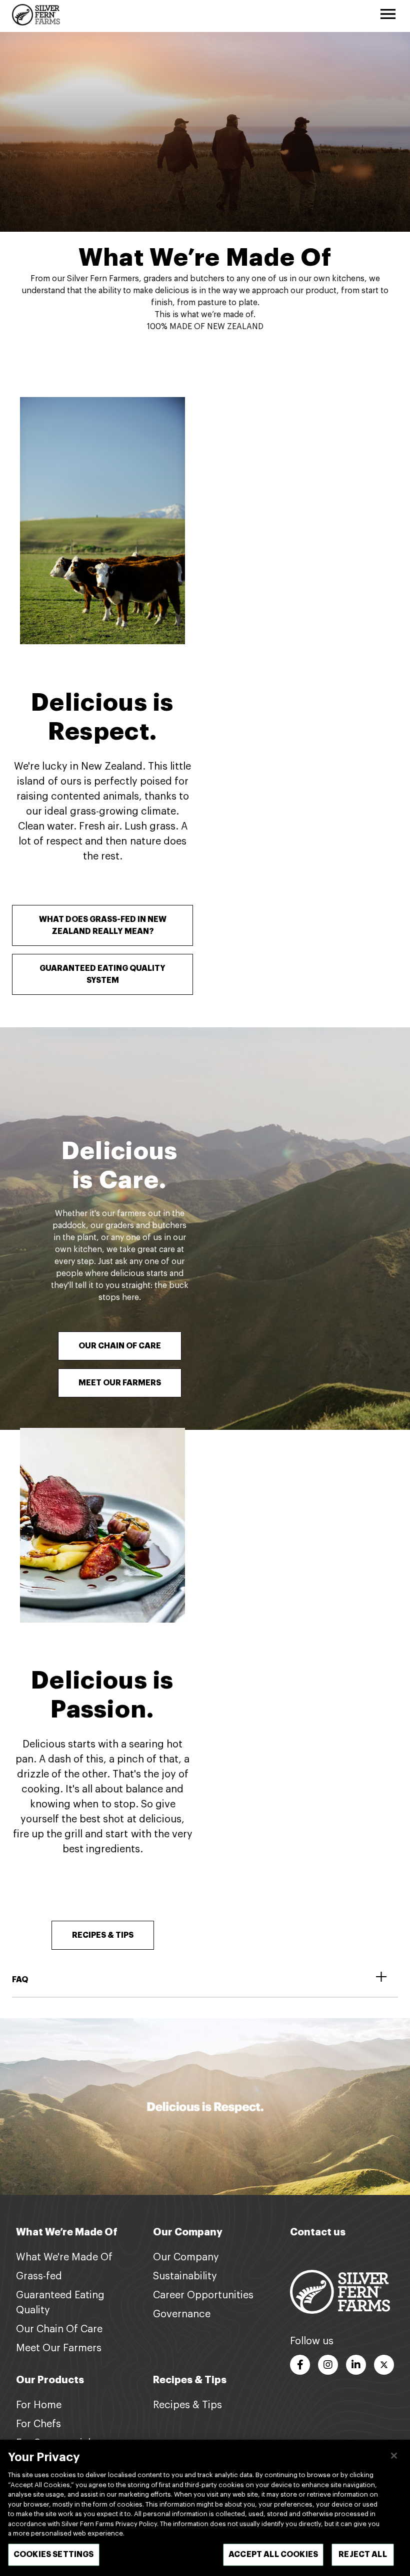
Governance (182, 2314)
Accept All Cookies (273, 2555)
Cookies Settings (54, 2555)
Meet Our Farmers (59, 2348)
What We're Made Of (64, 2257)
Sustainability (185, 2276)
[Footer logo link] (340, 2291)
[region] (205, 2508)
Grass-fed (39, 2276)
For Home (39, 2405)
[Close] (394, 2456)
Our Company (186, 2257)
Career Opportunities (203, 2295)
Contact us (318, 2232)
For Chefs (38, 2424)
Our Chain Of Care (59, 2329)
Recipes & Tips (187, 2405)
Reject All (363, 2555)
